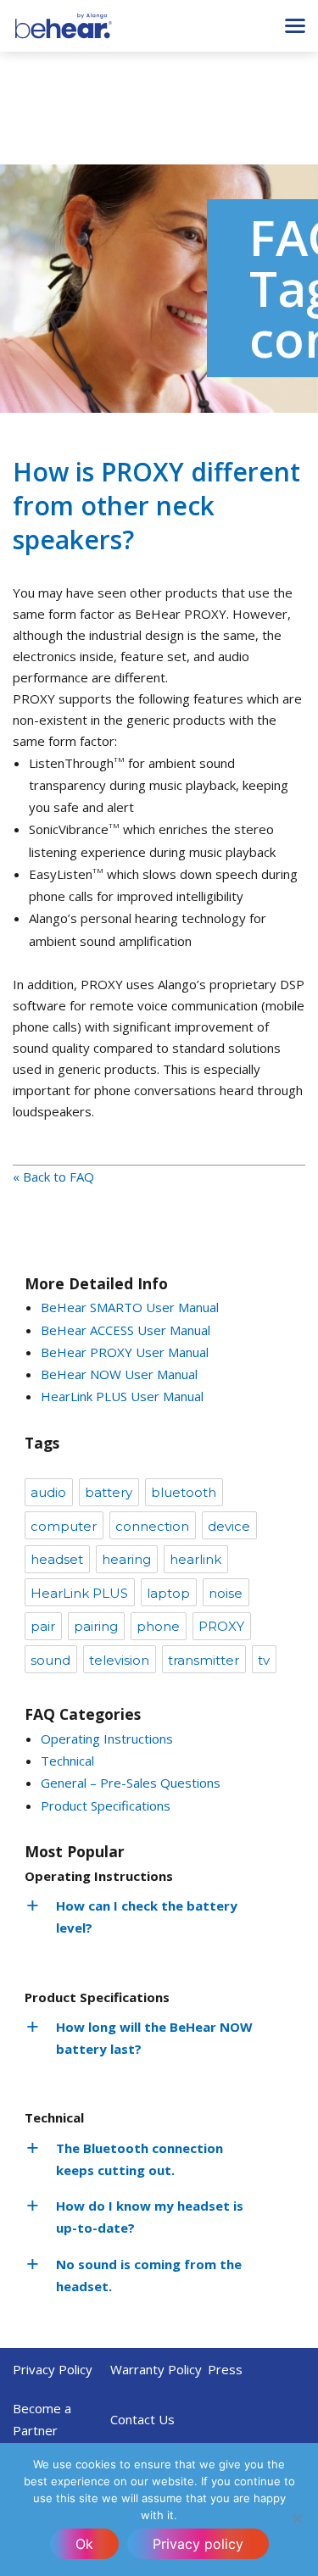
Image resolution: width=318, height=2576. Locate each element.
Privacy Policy (53, 2369)
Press (225, 2369)
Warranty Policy (156, 2369)
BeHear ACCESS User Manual (126, 1330)
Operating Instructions (107, 1739)
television (119, 1660)
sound (50, 1660)
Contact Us (142, 2419)
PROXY (221, 1626)
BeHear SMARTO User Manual (130, 1307)
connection (152, 1526)
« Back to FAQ (53, 1177)
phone (158, 1626)
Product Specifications (106, 1805)
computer (64, 1526)
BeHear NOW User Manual (119, 1374)
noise (226, 1593)
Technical (67, 1761)
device (229, 1526)
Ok (84, 2544)
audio (48, 1492)
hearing (126, 1559)
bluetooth (184, 1492)
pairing (96, 1626)
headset (57, 1559)
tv (264, 1660)
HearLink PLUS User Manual (122, 1396)
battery (109, 1492)
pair (43, 1626)
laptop (168, 1593)
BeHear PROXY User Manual (125, 1352)
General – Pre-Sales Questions (131, 1783)
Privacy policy (198, 2544)
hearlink (195, 1559)
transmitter (204, 1660)
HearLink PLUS (79, 1593)
